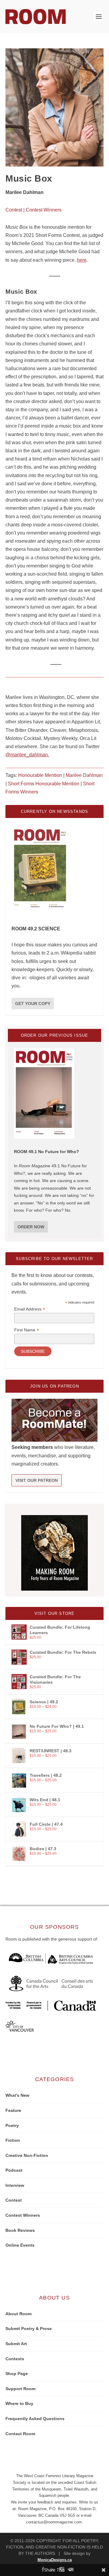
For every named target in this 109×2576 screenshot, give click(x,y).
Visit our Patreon (37, 1480)
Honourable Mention (40, 775)
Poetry (12, 2125)
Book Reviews (20, 2230)
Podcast (14, 2170)
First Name (27, 1330)
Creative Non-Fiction (27, 2155)
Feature (13, 2110)
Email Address (30, 1309)
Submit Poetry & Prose (29, 2329)
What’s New (17, 2095)
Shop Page (17, 2374)
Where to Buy (19, 2403)
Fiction (13, 2140)
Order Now (31, 1227)
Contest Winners (44, 210)
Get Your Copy (33, 1004)
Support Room (20, 2389)
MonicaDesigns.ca (55, 2560)
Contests (15, 2359)
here (82, 260)
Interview (15, 2185)
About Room (18, 2314)
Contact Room (20, 2434)
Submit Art (16, 2344)
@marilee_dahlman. (27, 755)
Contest (14, 210)
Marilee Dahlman (84, 775)
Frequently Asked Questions (35, 2419)
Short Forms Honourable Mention (44, 784)
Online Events (20, 2245)
